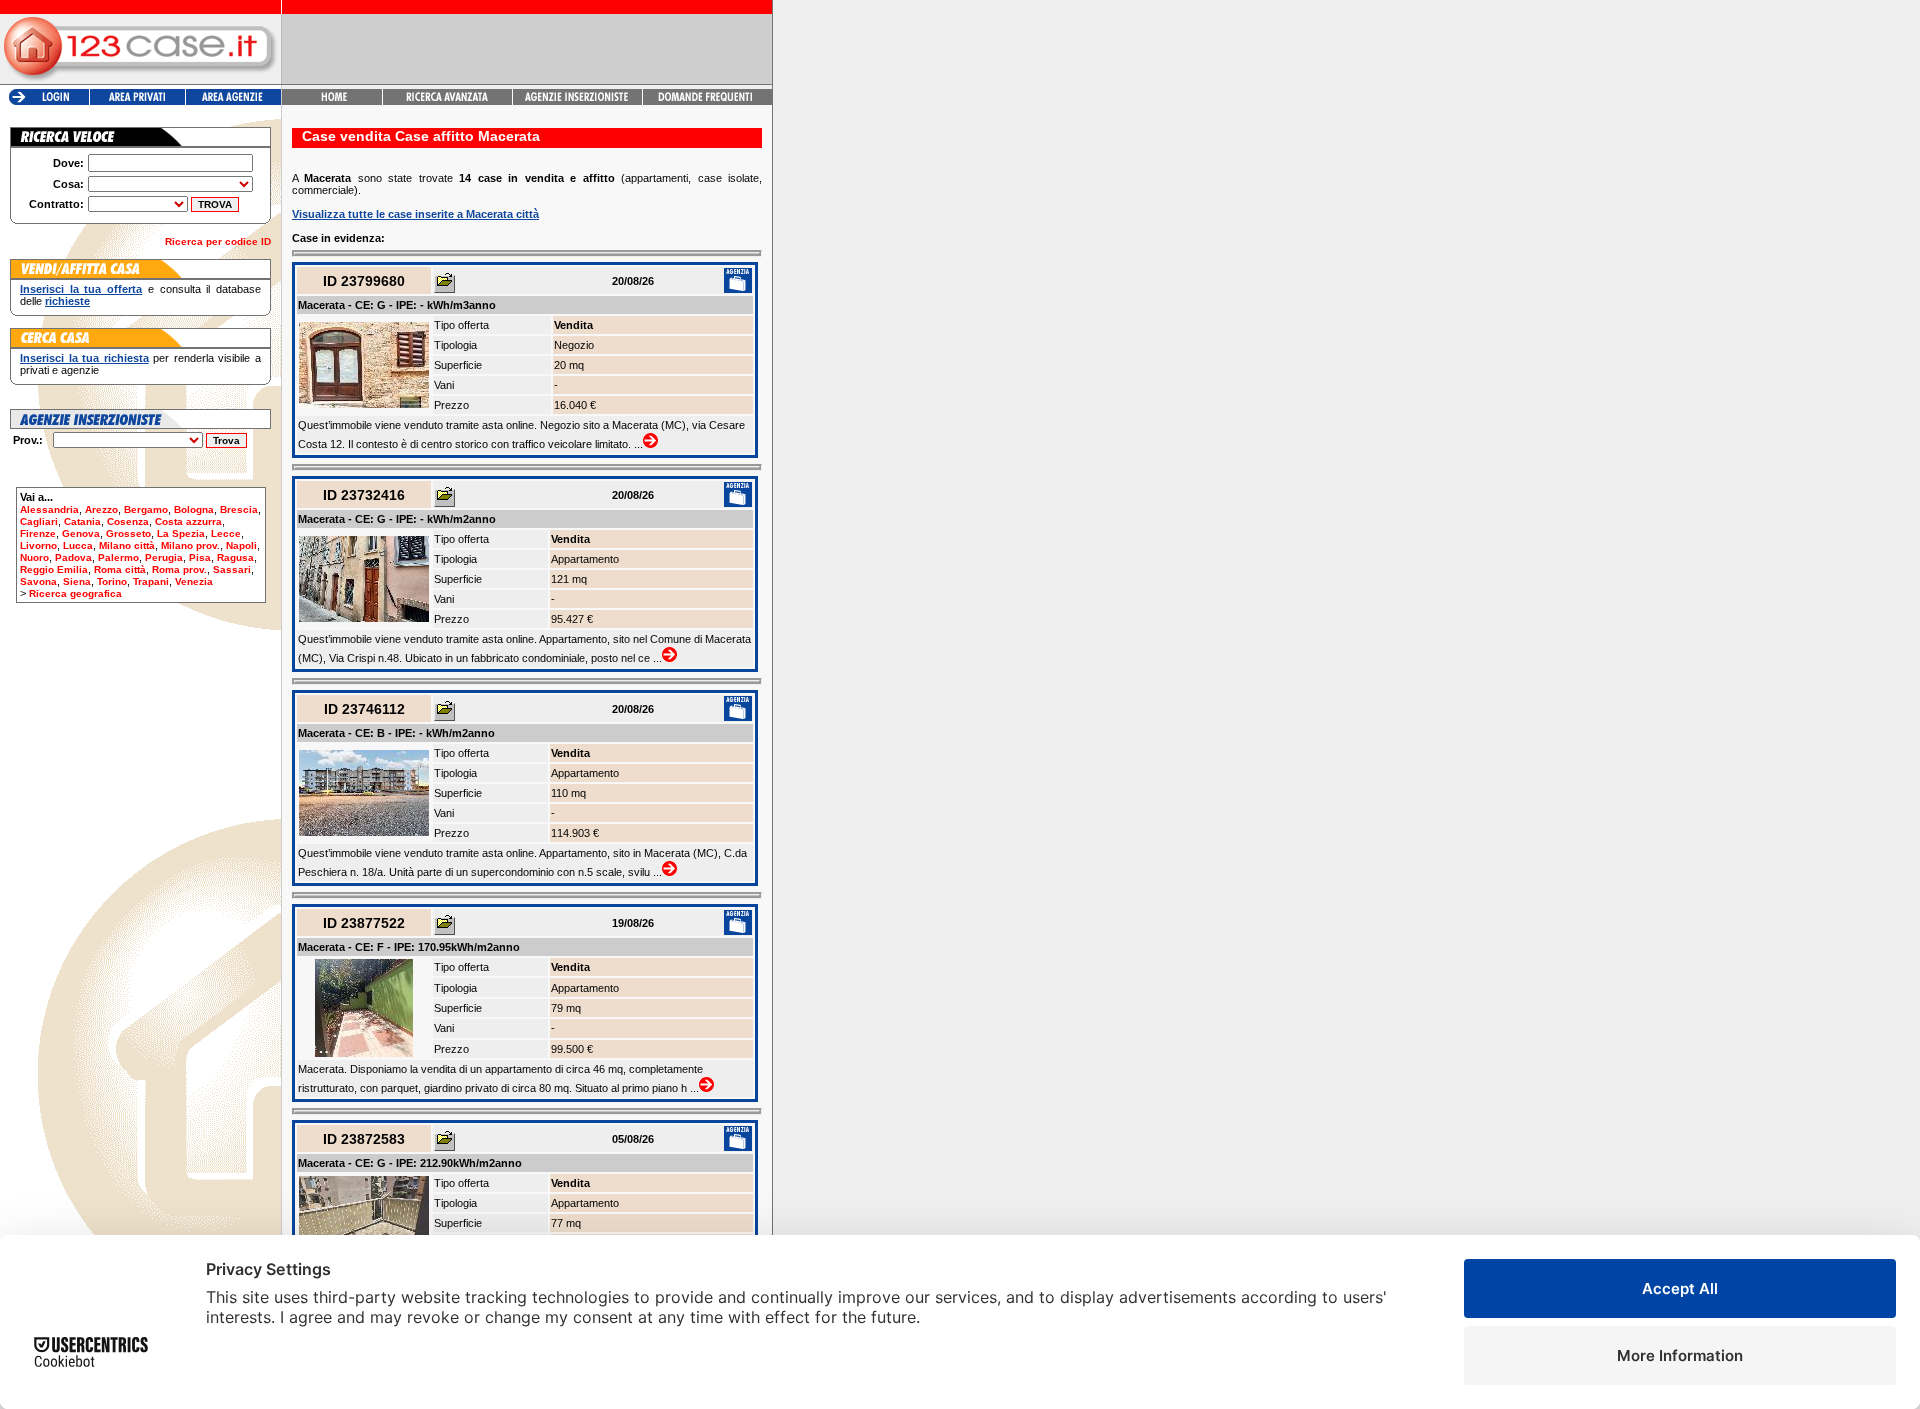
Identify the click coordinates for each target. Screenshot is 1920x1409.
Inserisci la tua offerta (81, 289)
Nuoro (34, 557)
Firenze (38, 533)
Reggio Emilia (54, 569)
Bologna (194, 509)
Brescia (239, 509)
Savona (38, 581)
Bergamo (146, 509)
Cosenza (128, 521)
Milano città (127, 545)
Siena (77, 581)
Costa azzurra (188, 521)
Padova (73, 557)
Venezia (194, 581)
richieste (67, 301)
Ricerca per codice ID (218, 241)
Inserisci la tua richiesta (84, 358)
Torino (112, 581)
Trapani (151, 581)
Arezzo (101, 509)
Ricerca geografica (75, 593)
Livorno (38, 545)
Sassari (232, 569)
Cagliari (39, 521)
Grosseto (128, 533)
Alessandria (49, 509)
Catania (82, 521)
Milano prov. (190, 545)
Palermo (118, 557)
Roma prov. (179, 569)
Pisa (200, 557)
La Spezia (181, 533)
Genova (81, 533)
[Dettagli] (444, 284)
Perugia (164, 557)
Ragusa (235, 557)
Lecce (226, 533)
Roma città (120, 569)
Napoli (241, 545)
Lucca (78, 545)
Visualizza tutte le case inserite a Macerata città (415, 214)
